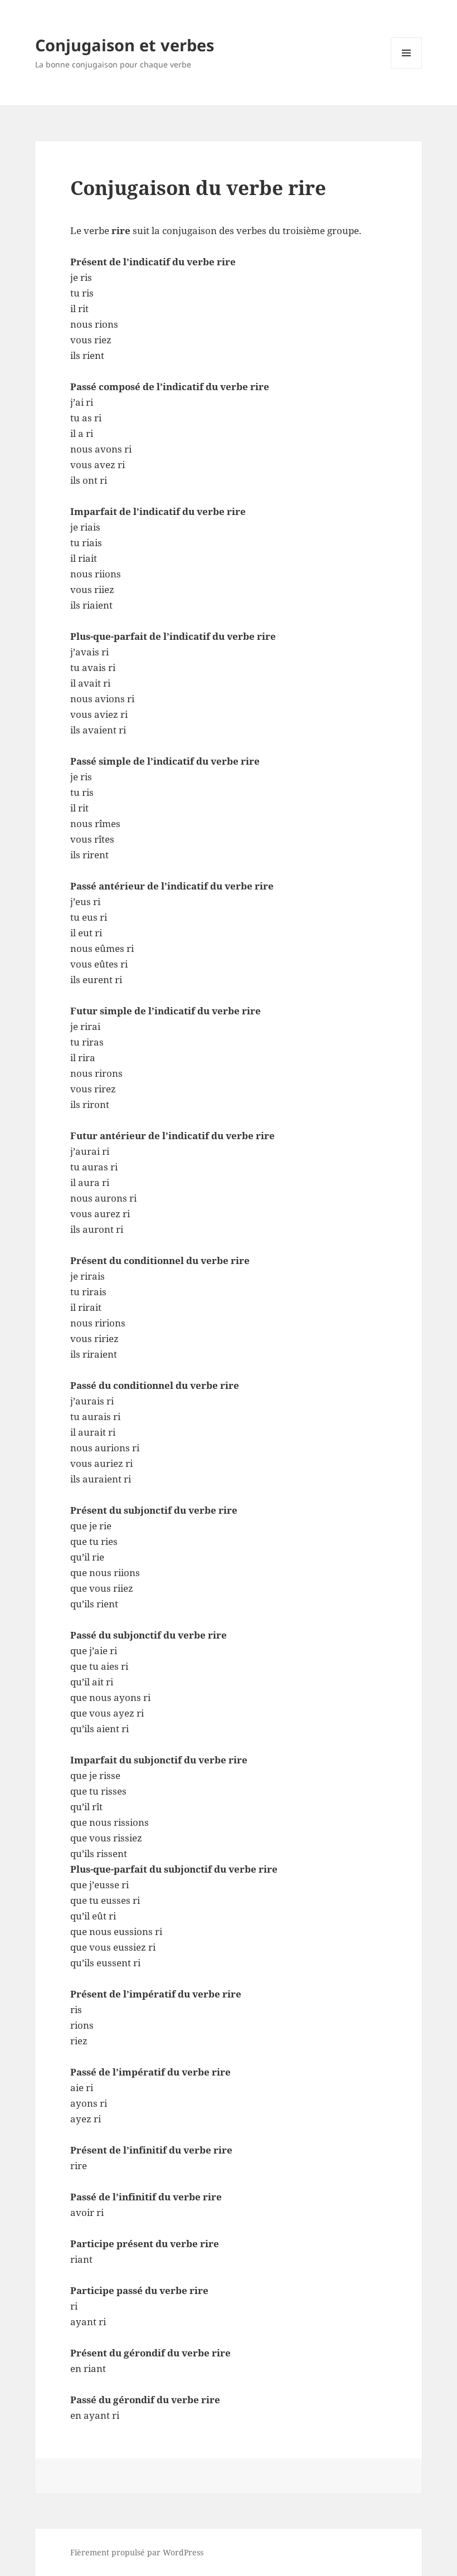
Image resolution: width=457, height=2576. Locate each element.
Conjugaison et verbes (125, 45)
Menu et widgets (407, 68)
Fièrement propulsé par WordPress (137, 2552)
